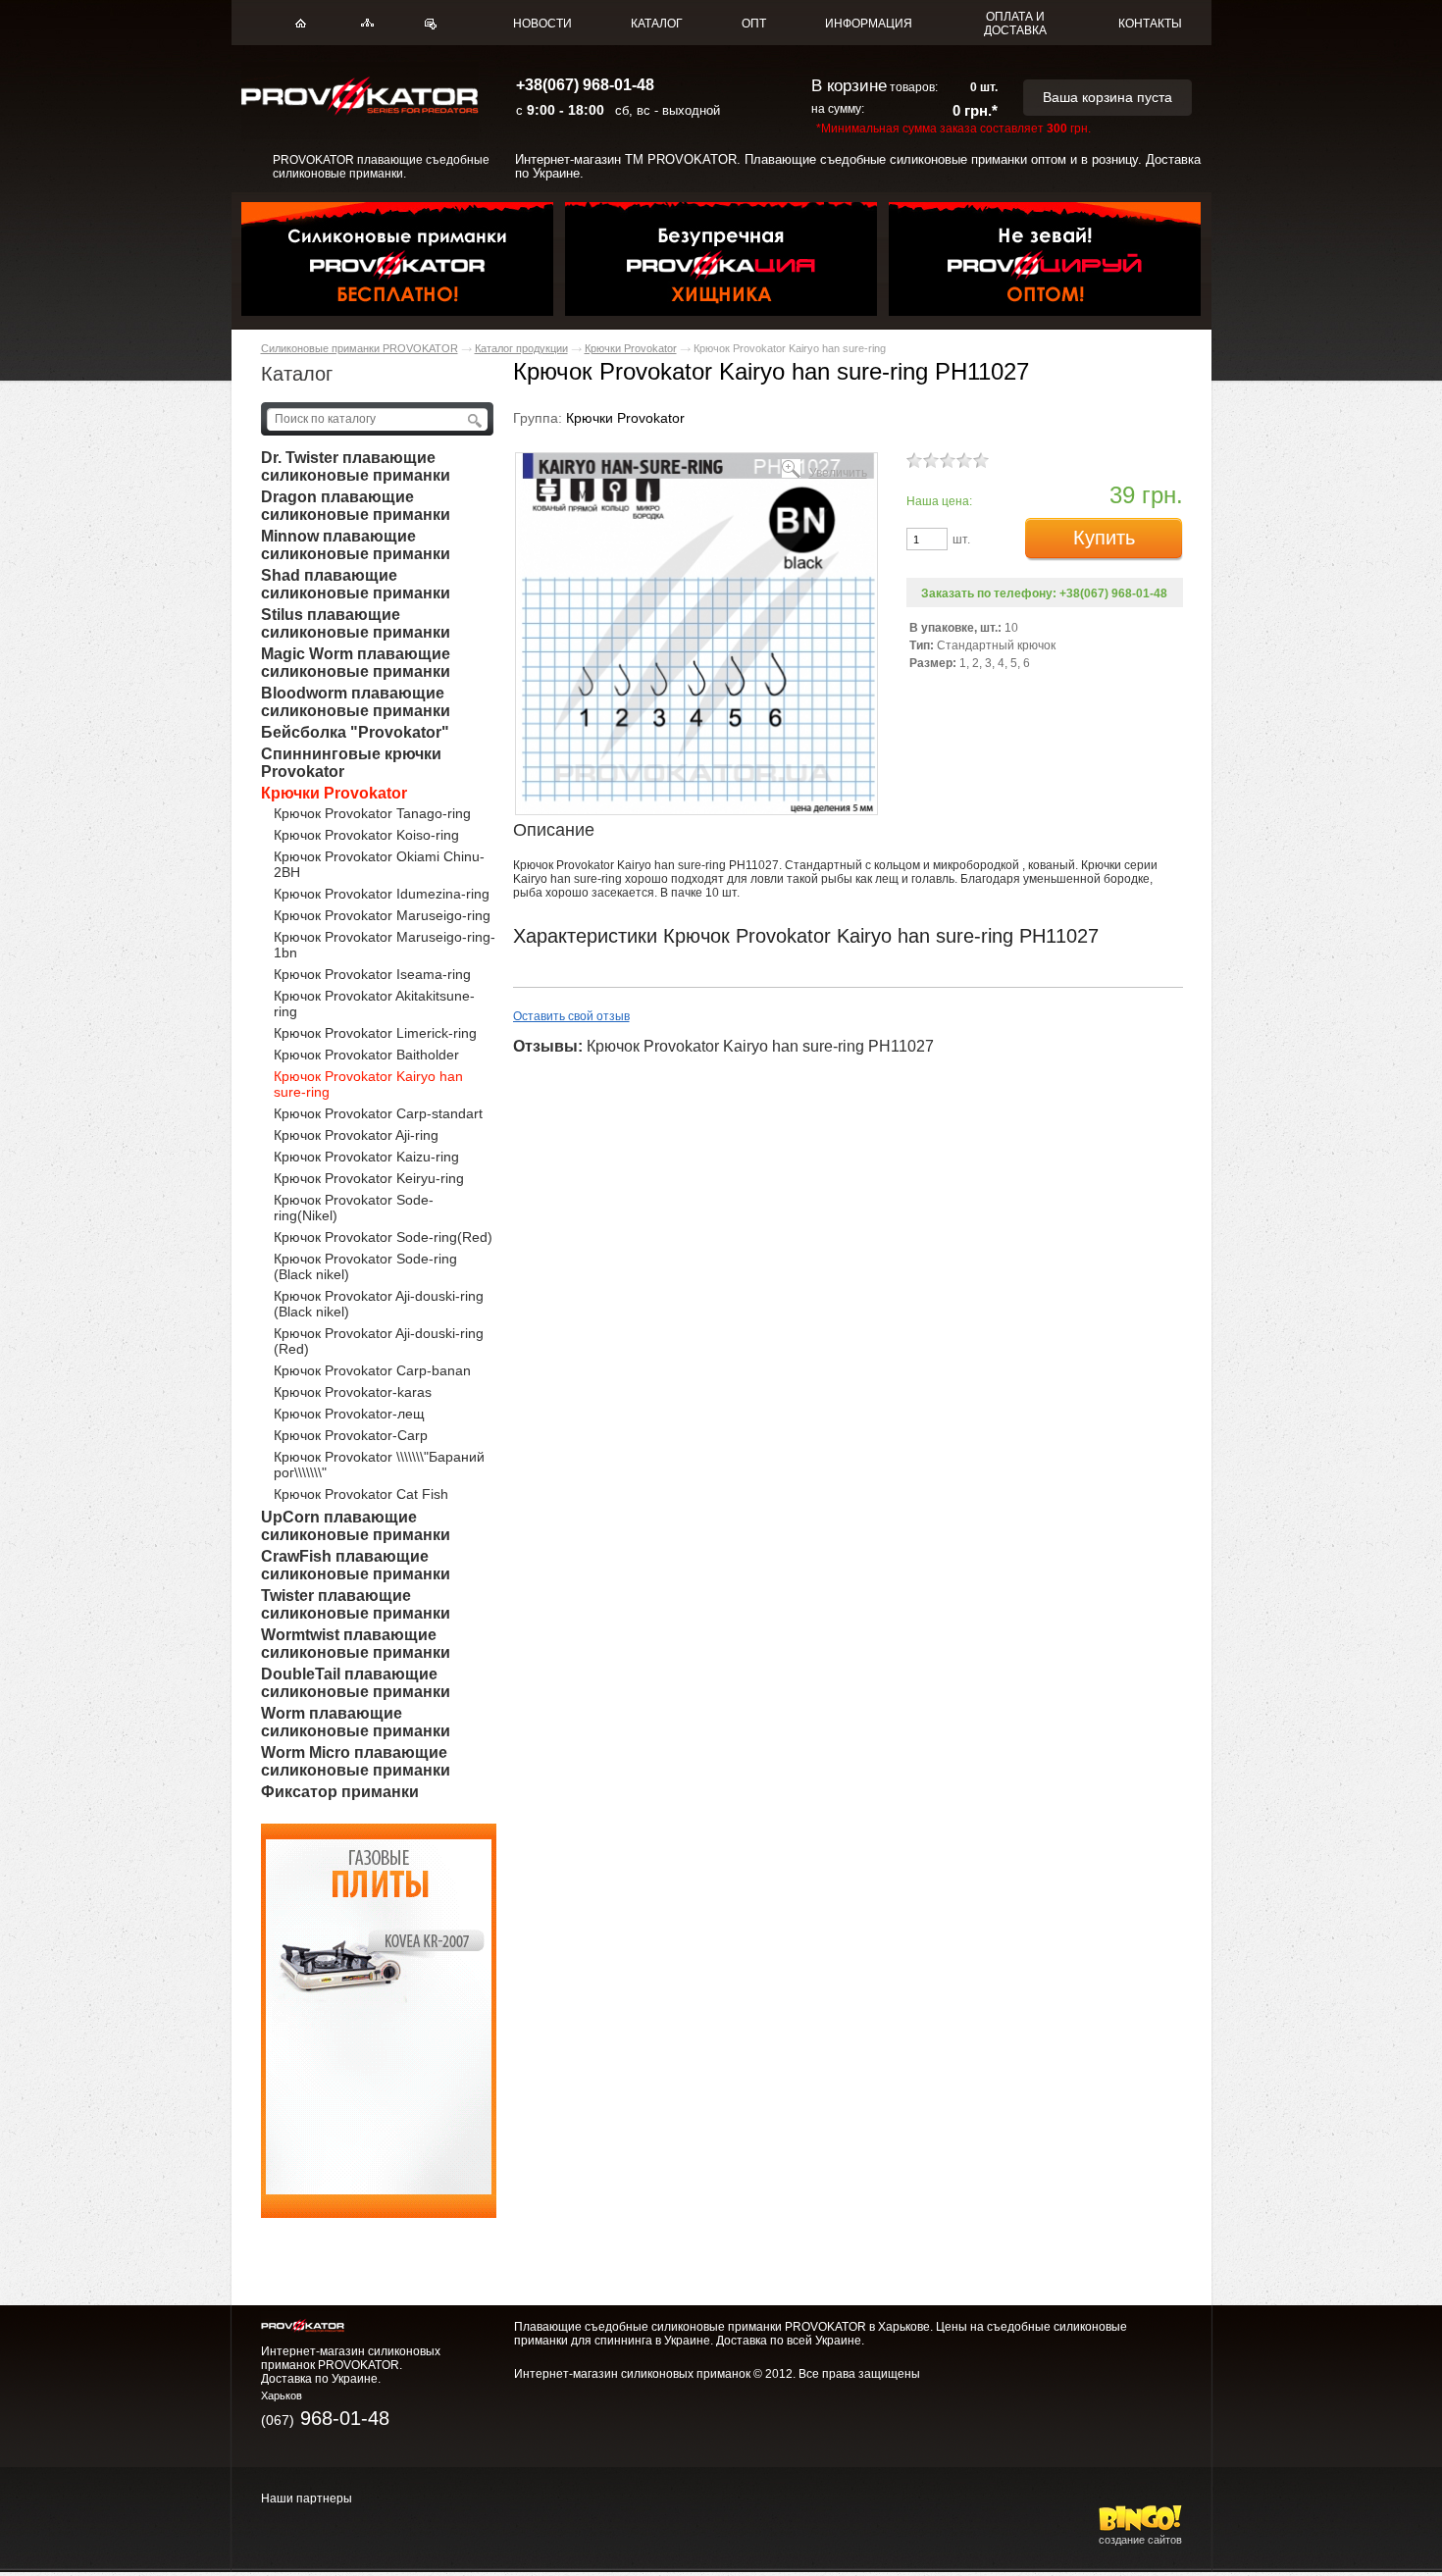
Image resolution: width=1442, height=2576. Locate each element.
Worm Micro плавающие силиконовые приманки (356, 1761)
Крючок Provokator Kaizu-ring (366, 1157)
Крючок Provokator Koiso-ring (366, 835)
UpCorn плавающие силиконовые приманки (356, 1526)
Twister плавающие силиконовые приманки (356, 1604)
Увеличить (838, 472)
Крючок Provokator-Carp (351, 1435)
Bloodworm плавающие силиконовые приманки (356, 702)
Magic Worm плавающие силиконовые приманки (356, 663)
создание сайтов (1140, 2540)
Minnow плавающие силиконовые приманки (356, 545)
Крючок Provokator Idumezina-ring (382, 894)
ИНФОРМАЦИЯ (869, 24)
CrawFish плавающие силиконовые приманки (356, 1565)
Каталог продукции (521, 348)
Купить (1104, 538)
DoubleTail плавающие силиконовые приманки (356, 1683)
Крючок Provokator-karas (353, 1392)
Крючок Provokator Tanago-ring (372, 813)
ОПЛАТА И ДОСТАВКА (1015, 24)
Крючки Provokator (631, 348)
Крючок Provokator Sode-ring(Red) (383, 1237)
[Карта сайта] (367, 23)
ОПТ (754, 24)
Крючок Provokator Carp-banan (372, 1370)
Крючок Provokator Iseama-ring (372, 974)
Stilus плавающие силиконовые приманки (356, 623)
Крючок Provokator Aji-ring (356, 1135)
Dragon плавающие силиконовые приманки (356, 506)
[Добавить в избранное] (431, 24)
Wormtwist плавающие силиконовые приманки (356, 1644)
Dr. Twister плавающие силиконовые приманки (356, 466)
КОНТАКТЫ (1150, 24)
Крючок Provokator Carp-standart (378, 1113)
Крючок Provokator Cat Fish (361, 1494)
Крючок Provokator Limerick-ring (375, 1033)
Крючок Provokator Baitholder (366, 1055)
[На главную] (301, 23)
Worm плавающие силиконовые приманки (356, 1722)
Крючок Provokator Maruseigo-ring (382, 915)
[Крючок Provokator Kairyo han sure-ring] (696, 810)
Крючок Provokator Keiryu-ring (369, 1178)
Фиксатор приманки (340, 1792)
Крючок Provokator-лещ (349, 1414)
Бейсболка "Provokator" (355, 732)
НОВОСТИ (542, 24)
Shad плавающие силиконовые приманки (356, 584)
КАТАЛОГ (657, 24)
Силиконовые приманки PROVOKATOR (360, 348)
